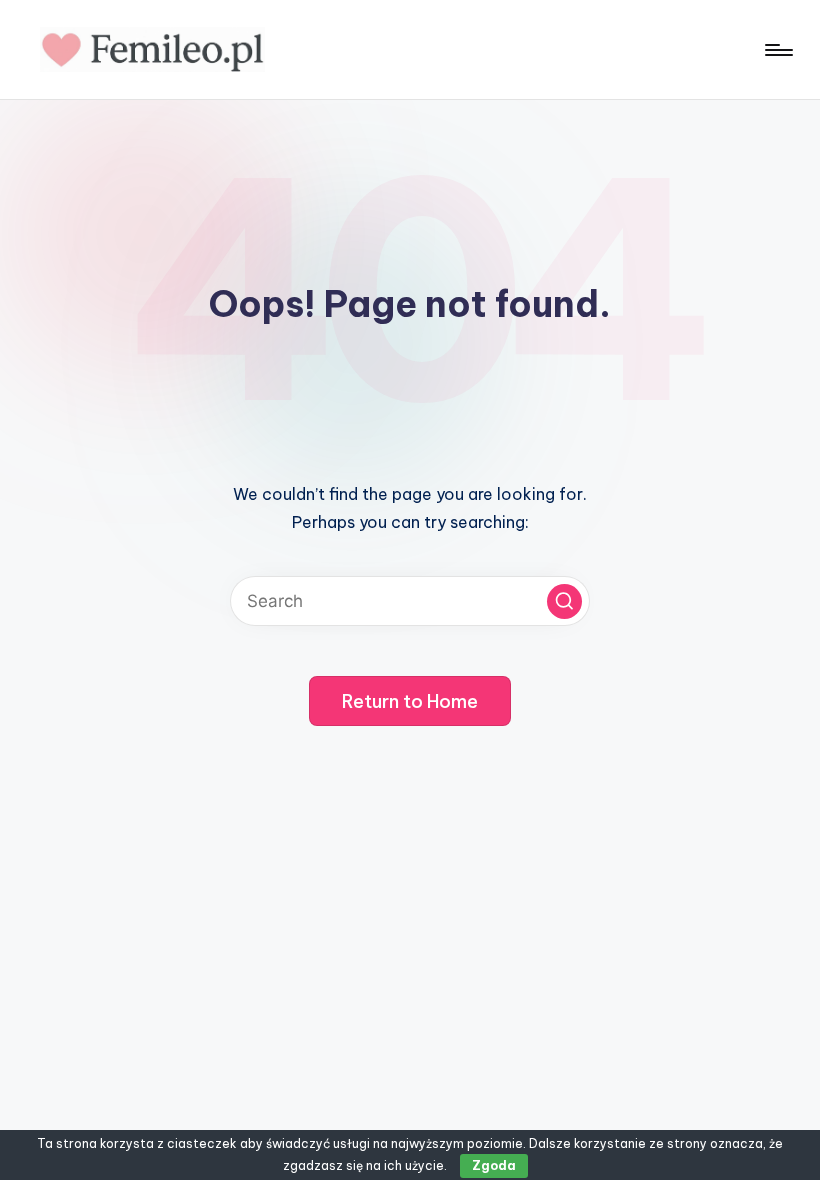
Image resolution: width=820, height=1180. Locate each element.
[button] (564, 601)
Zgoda (494, 1165)
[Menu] (777, 50)
